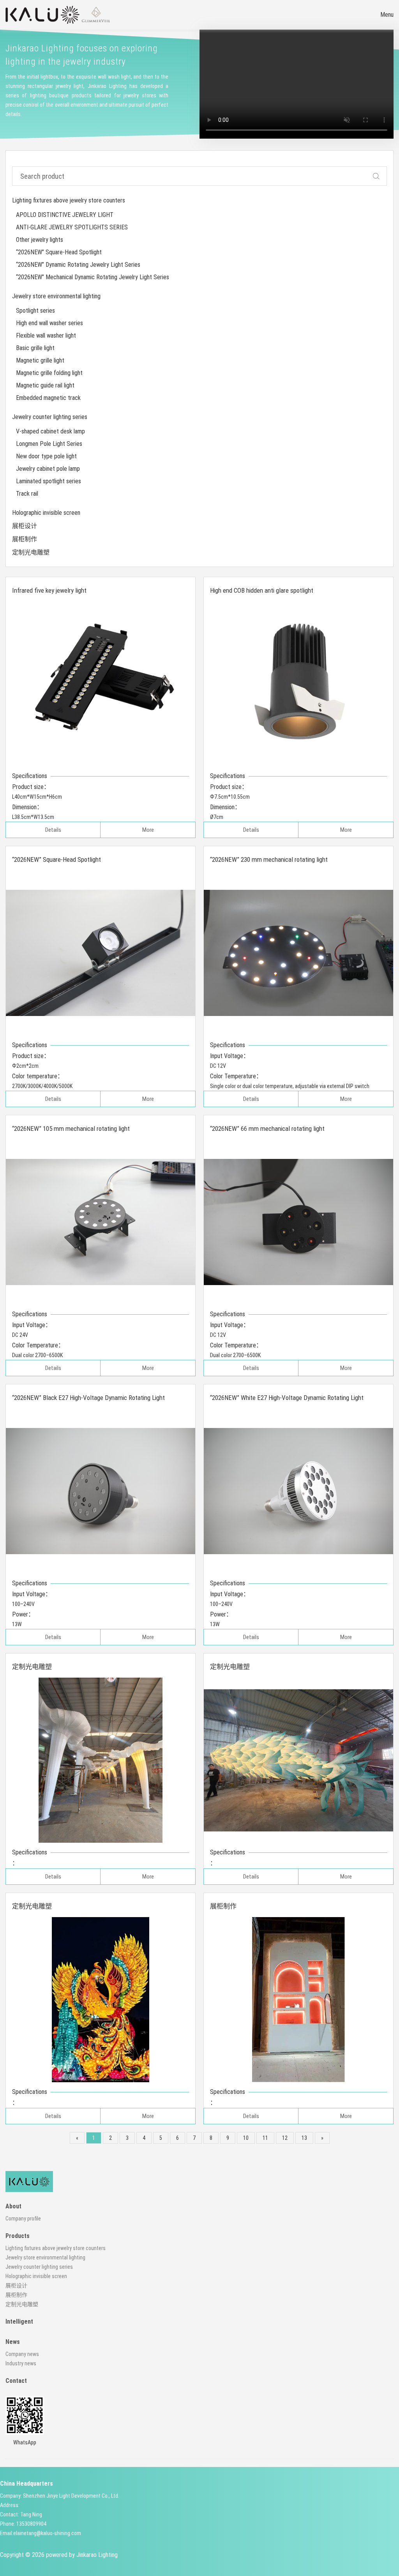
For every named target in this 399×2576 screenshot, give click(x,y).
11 (265, 2138)
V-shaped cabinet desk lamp (50, 431)
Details (53, 830)
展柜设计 (25, 526)
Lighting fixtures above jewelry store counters (69, 200)
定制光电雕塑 (31, 552)
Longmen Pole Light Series (49, 444)
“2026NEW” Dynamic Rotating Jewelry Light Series (78, 265)
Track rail (27, 494)
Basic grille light (35, 348)
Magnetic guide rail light (45, 385)
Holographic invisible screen (46, 513)
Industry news (21, 2363)
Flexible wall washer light (46, 335)
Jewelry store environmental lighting (56, 296)
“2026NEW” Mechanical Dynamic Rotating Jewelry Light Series (93, 277)
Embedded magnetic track (48, 398)
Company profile (23, 2219)
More (148, 830)
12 (285, 2138)
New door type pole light (46, 456)
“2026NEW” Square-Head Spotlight (59, 252)
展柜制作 (25, 539)
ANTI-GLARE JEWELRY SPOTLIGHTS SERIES (72, 227)
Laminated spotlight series (49, 481)
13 (304, 2138)
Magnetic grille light (40, 360)
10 (246, 2138)
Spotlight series (35, 311)
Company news (22, 2354)
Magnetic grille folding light (49, 373)
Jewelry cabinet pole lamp (48, 469)
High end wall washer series (49, 323)
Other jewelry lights (40, 240)
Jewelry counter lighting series (50, 417)
